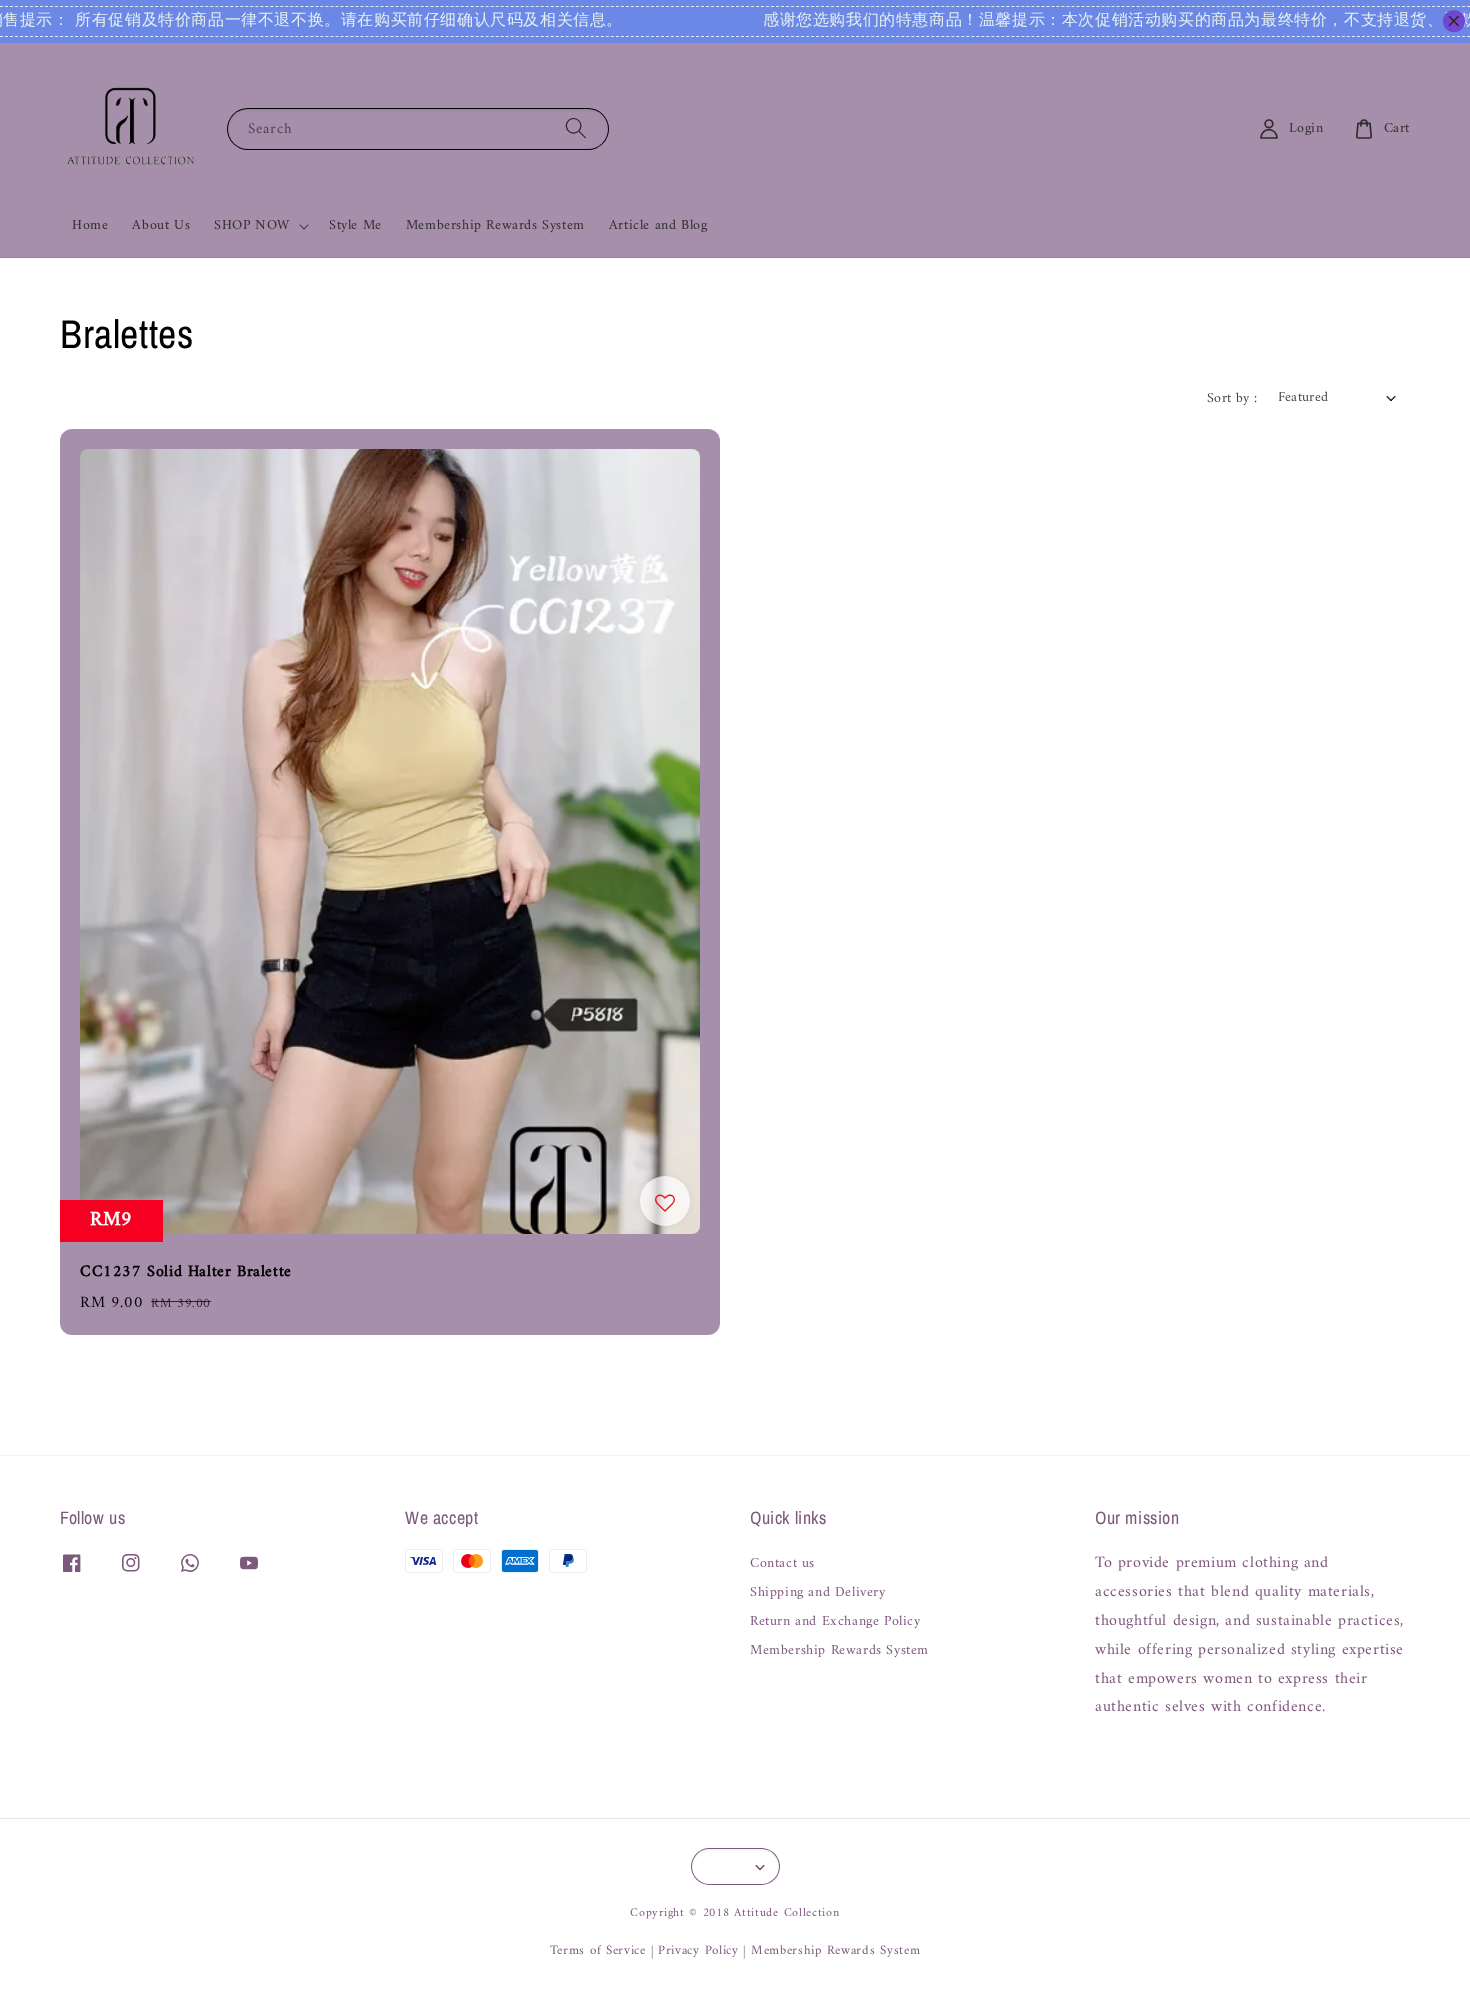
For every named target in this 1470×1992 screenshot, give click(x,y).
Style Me (355, 225)
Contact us (782, 1565)
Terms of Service (598, 1950)
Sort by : (1232, 398)
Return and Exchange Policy (835, 1622)
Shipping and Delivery (818, 1593)
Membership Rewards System (495, 225)
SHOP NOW (252, 226)
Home (90, 225)
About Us (161, 225)
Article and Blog (658, 225)
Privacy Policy (698, 1950)
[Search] (576, 128)
